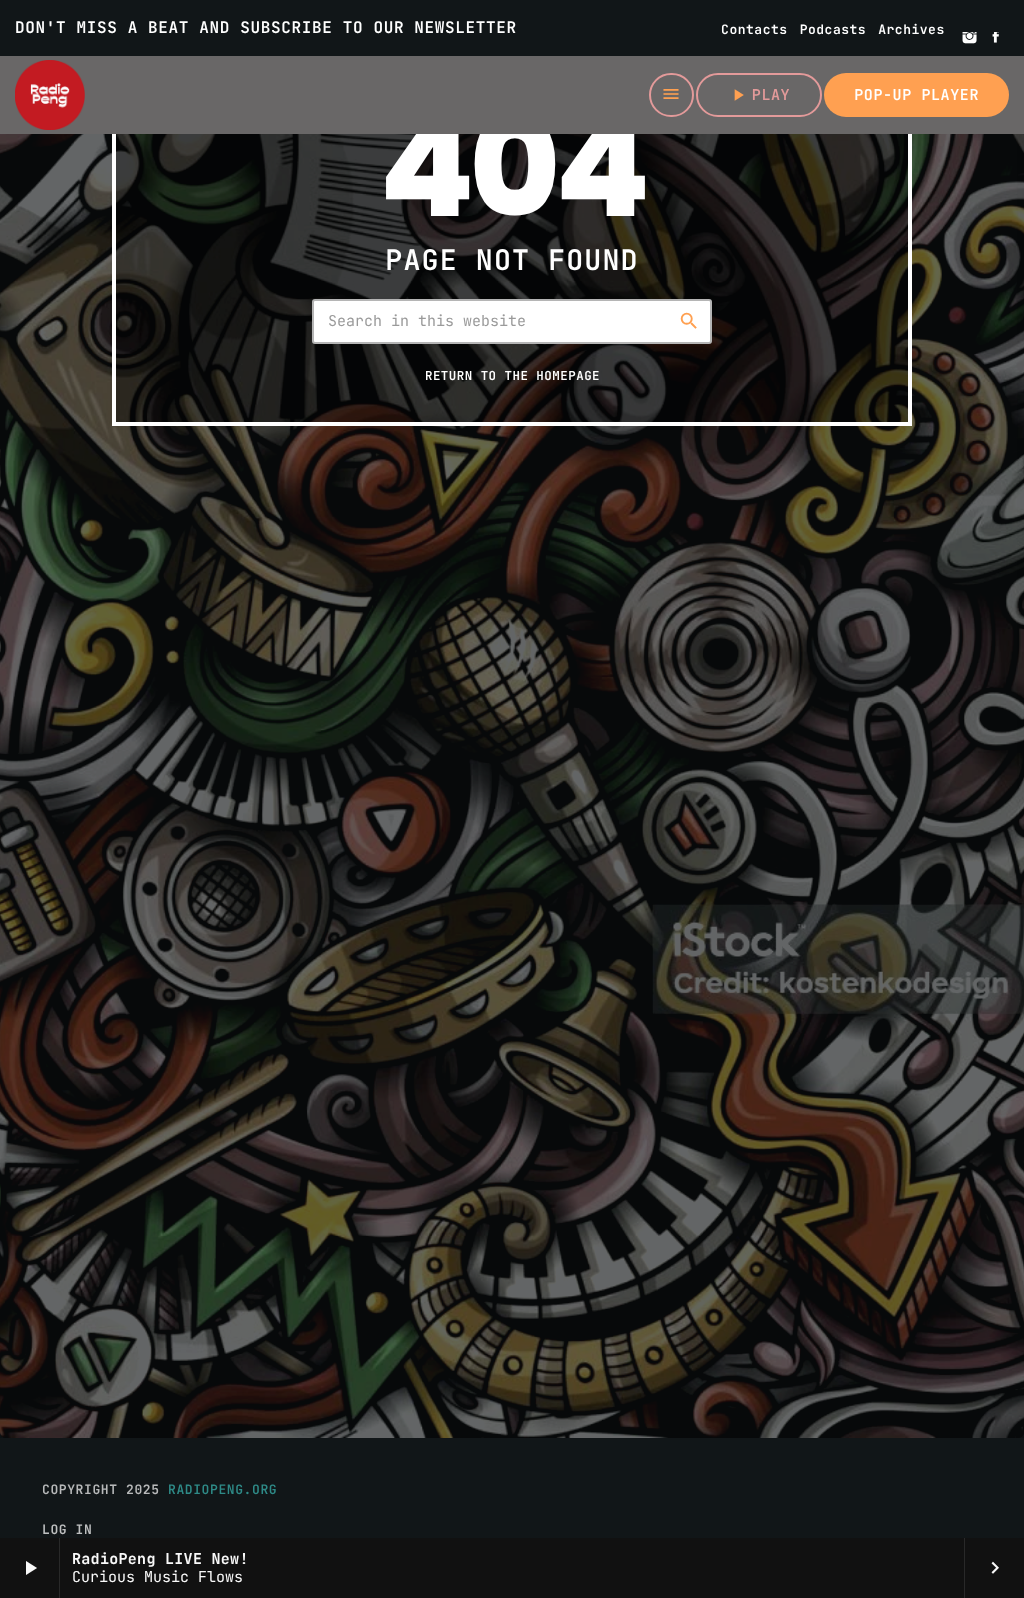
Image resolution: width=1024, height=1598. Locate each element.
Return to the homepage (512, 375)
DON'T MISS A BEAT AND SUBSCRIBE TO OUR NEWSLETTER (266, 27)
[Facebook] (996, 39)
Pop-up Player (916, 95)
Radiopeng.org (222, 1489)
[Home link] (50, 95)
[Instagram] (970, 39)
